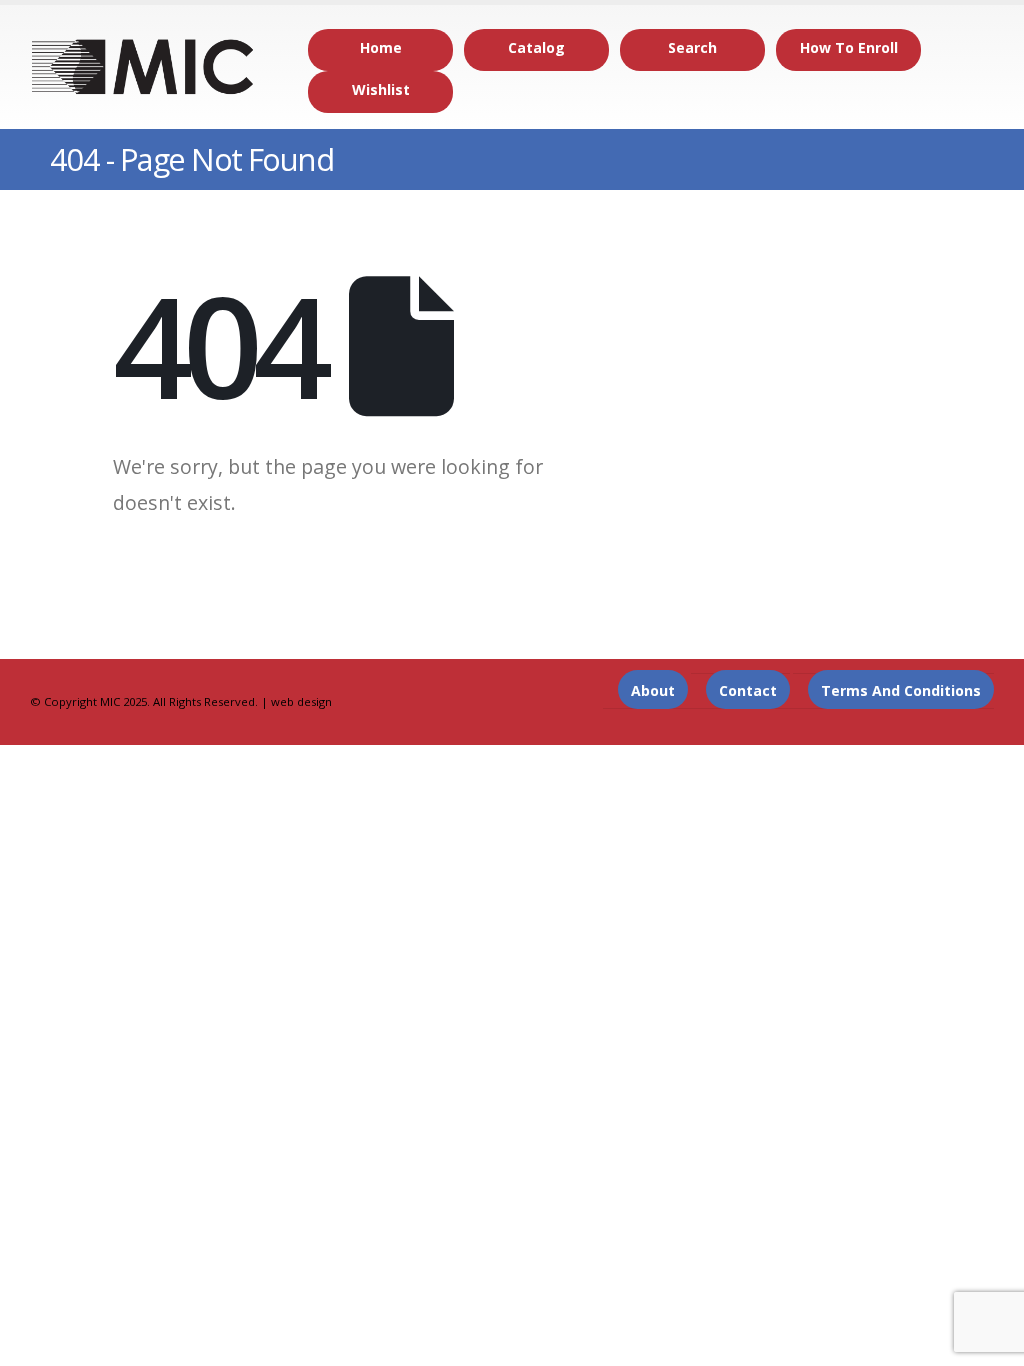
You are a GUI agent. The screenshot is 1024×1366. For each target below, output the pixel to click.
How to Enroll (849, 47)
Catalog (536, 47)
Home (381, 47)
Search (692, 47)
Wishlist (381, 89)
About (653, 690)
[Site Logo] (143, 67)
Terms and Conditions (901, 690)
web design (301, 701)
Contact (748, 690)
